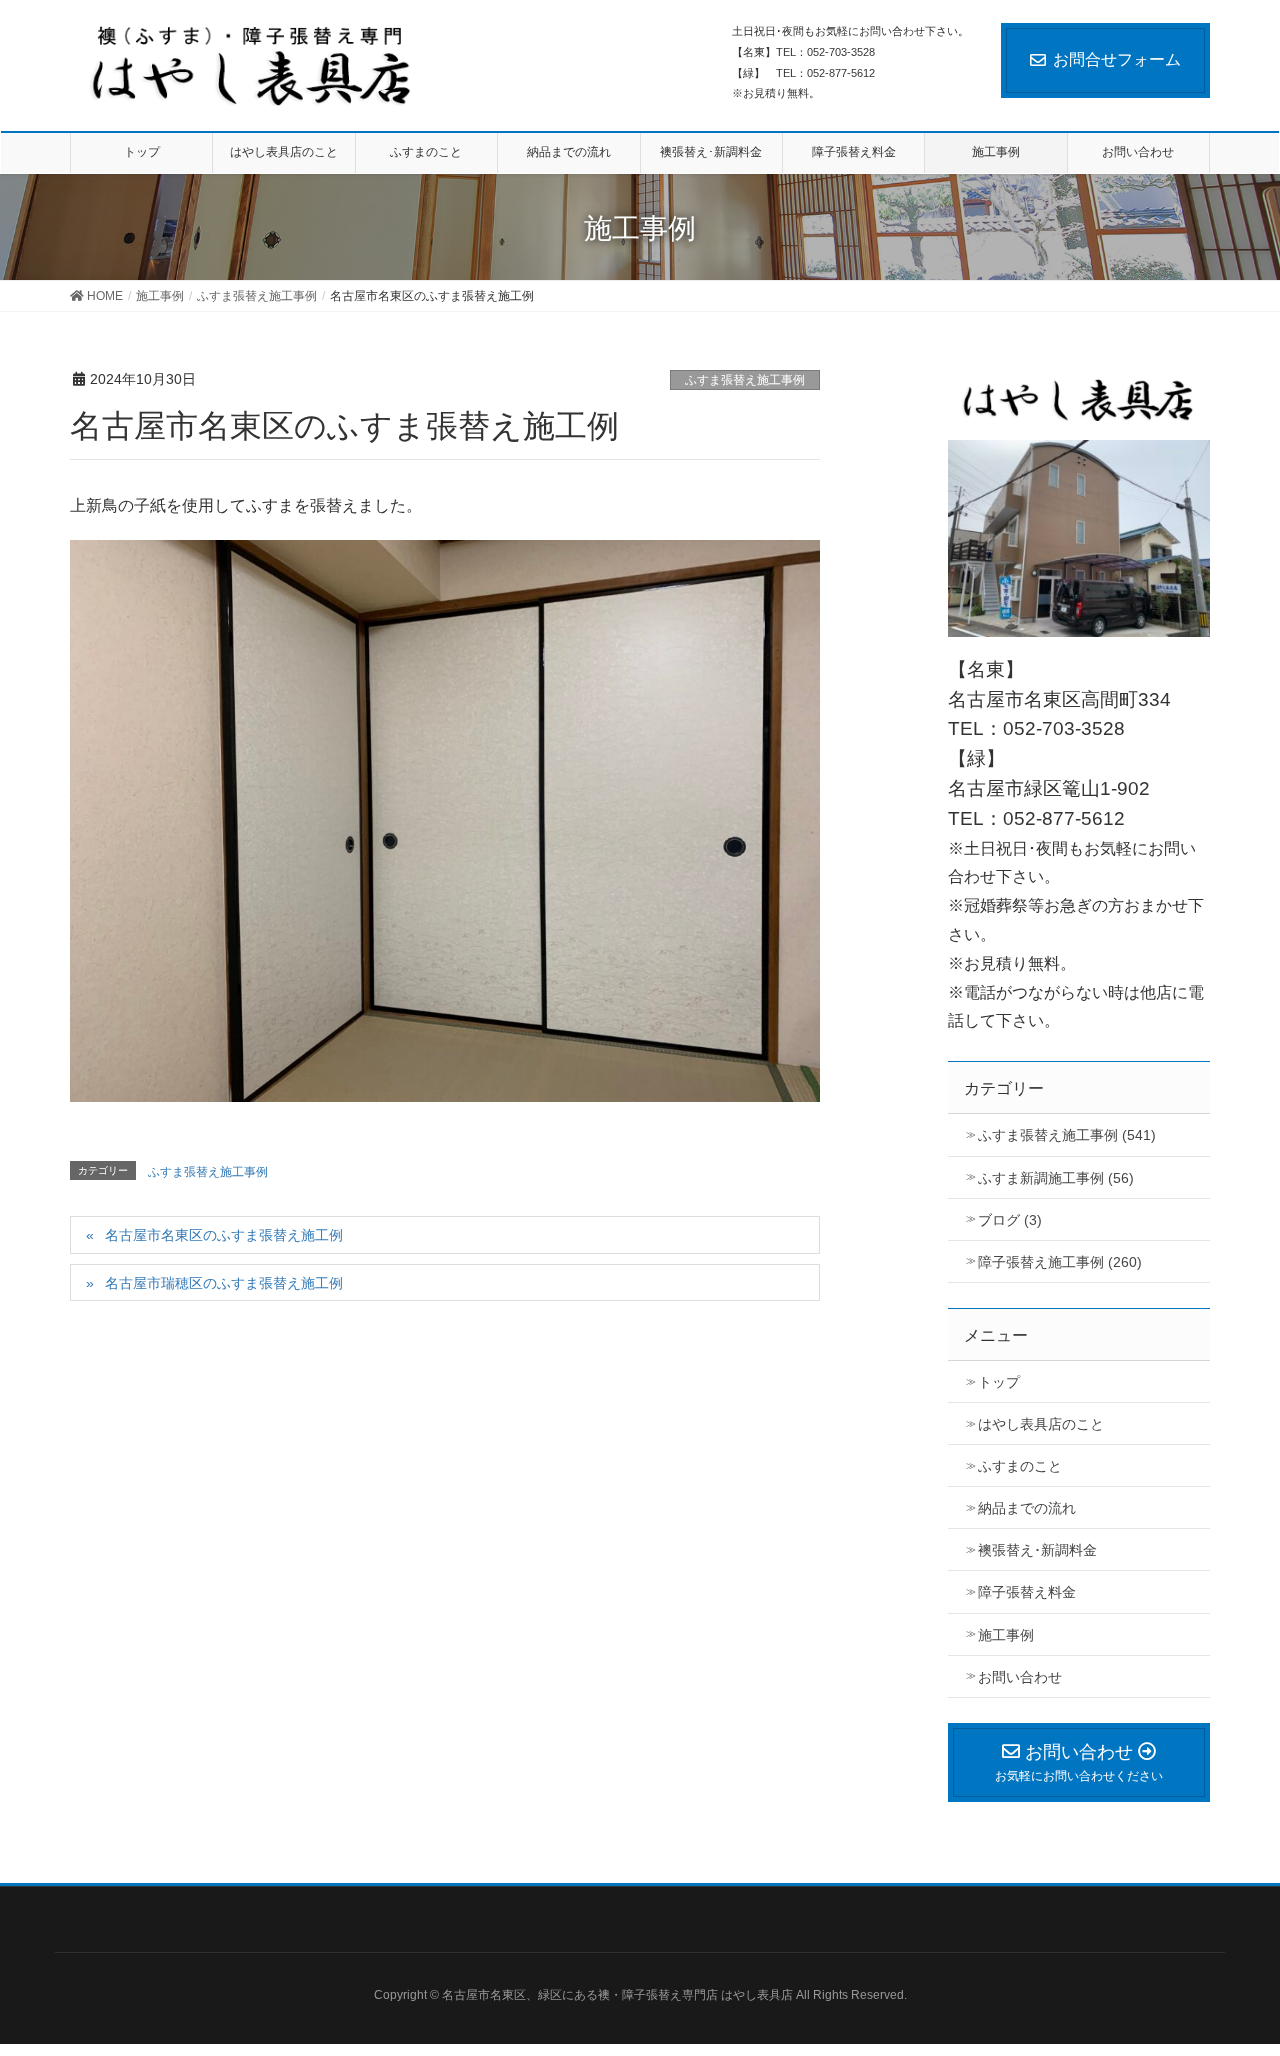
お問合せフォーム (1117, 59)
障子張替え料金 (1027, 1592)
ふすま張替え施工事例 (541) (1067, 1135)
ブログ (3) (1010, 1220)
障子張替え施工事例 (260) (1060, 1262)
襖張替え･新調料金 (1037, 1550)
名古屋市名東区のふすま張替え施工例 (224, 1235)
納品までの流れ (1027, 1508)
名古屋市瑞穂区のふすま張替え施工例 (224, 1283)
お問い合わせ (1020, 1677)
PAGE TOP (1253, 1967)
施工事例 (1006, 1635)
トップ (999, 1382)
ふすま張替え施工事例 (745, 380)
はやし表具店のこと (1041, 1424)
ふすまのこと (1020, 1466)
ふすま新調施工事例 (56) (1056, 1178)
